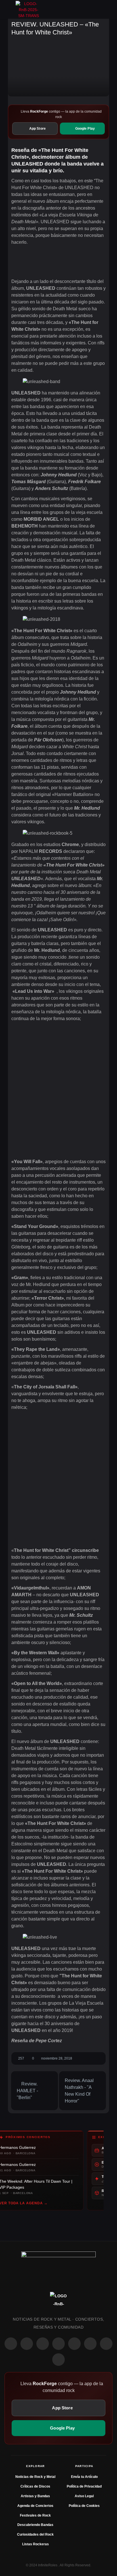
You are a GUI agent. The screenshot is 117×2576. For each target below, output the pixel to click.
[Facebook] (11, 2344)
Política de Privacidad (84, 2486)
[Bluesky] (106, 2344)
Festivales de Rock (35, 2515)
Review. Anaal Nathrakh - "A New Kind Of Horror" (79, 2091)
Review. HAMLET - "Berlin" (27, 2091)
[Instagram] (27, 2344)
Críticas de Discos (35, 2486)
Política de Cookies (84, 2506)
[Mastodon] (90, 2344)
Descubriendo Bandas (35, 2525)
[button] (10, 9)
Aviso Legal (84, 2496)
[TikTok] (58, 2344)
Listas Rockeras (35, 2544)
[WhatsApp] (43, 2344)
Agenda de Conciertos (35, 2506)
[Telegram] (58, 2360)
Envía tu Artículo (84, 2477)
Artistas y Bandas (35, 2496)
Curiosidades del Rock (35, 2534)
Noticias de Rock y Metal (35, 2477)
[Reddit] (74, 2344)
